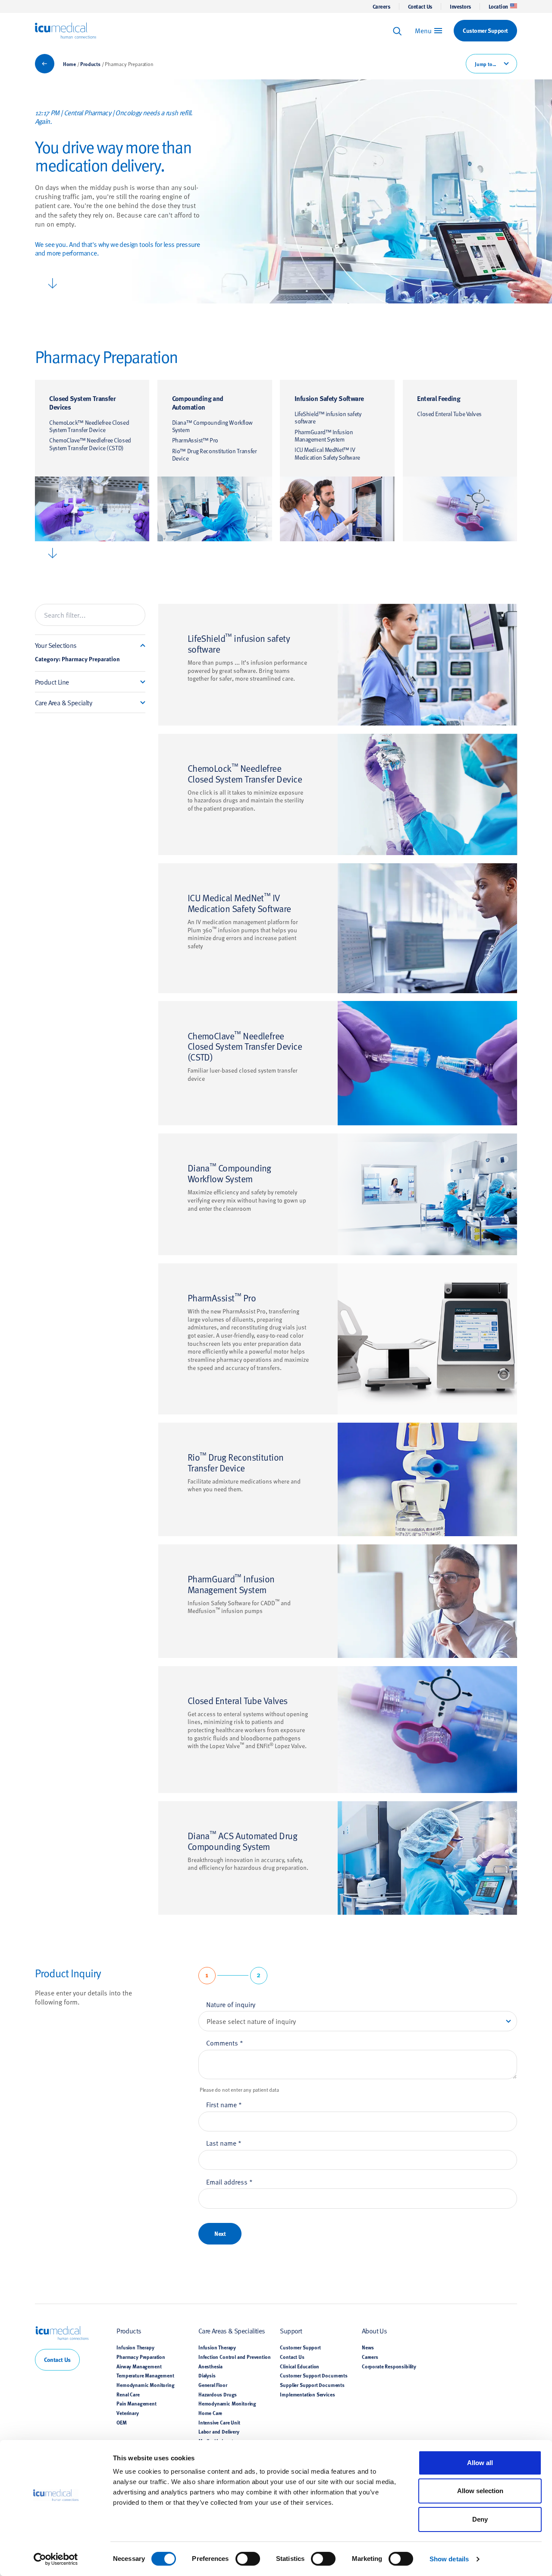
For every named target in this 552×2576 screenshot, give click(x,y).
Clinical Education (300, 2366)
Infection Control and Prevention (235, 2357)
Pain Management (136, 2403)
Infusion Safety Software (329, 398)
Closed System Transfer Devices (82, 402)
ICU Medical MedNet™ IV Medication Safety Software (327, 453)
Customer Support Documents (314, 2375)
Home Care (210, 2413)
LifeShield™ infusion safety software (328, 418)
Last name (224, 2143)
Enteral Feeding (439, 398)
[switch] (248, 2559)
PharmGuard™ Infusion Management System (324, 436)
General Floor (213, 2385)
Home (69, 64)
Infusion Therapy (135, 2347)
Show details (449, 2559)
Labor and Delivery (219, 2431)
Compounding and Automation (198, 402)
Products (90, 64)
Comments (225, 2042)
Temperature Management (145, 2375)
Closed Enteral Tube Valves (449, 414)
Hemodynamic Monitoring (145, 2385)
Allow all (480, 2463)
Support (291, 2330)
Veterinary (127, 2413)
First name (224, 2104)
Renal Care (128, 2394)
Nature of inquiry (231, 2004)
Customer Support (300, 2347)
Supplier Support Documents (312, 2385)
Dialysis (207, 2375)
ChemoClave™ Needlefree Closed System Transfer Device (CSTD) (90, 444)
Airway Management (139, 2366)
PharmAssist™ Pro (195, 440)
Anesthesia (210, 2366)
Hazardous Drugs (218, 2394)
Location (498, 6)
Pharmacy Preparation (141, 2357)
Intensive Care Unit (219, 2422)
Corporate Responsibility (389, 2366)
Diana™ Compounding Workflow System (212, 426)
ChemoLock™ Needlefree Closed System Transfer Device (89, 426)
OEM (122, 2422)
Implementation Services (307, 2394)
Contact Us (420, 6)
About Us (374, 2330)
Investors (460, 6)
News (368, 2347)
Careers (381, 6)
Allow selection (480, 2491)
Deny (480, 2519)
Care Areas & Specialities (232, 2330)
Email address (229, 2181)
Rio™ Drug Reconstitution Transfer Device (215, 455)
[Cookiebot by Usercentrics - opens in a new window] (56, 2559)
